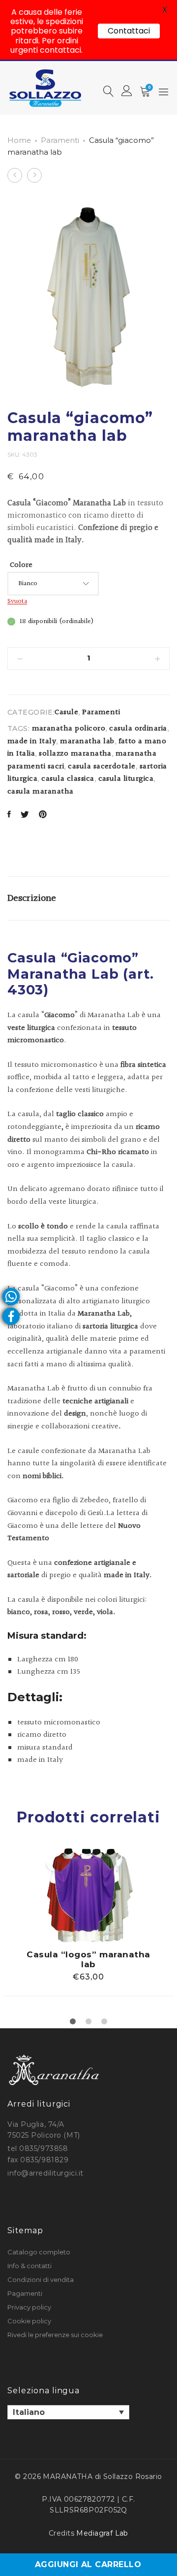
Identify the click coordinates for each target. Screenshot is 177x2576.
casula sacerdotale (102, 767)
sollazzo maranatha (75, 754)
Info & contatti (29, 2266)
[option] (88, 1922)
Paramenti (60, 140)
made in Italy (32, 742)
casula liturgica (126, 779)
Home (19, 140)
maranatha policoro (69, 729)
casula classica (68, 779)
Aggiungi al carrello (88, 2564)
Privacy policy (29, 2307)
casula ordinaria (138, 729)
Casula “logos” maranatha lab (88, 1959)
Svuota (17, 601)
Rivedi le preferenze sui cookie (55, 2335)
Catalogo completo (39, 2252)
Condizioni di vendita (41, 2279)
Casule (66, 712)
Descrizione (32, 898)
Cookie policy (29, 2321)
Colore (21, 565)
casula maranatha (41, 792)
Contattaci (129, 31)
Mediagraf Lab (102, 2533)
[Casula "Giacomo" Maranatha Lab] (9, 815)
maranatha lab (87, 742)
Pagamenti (25, 2293)
